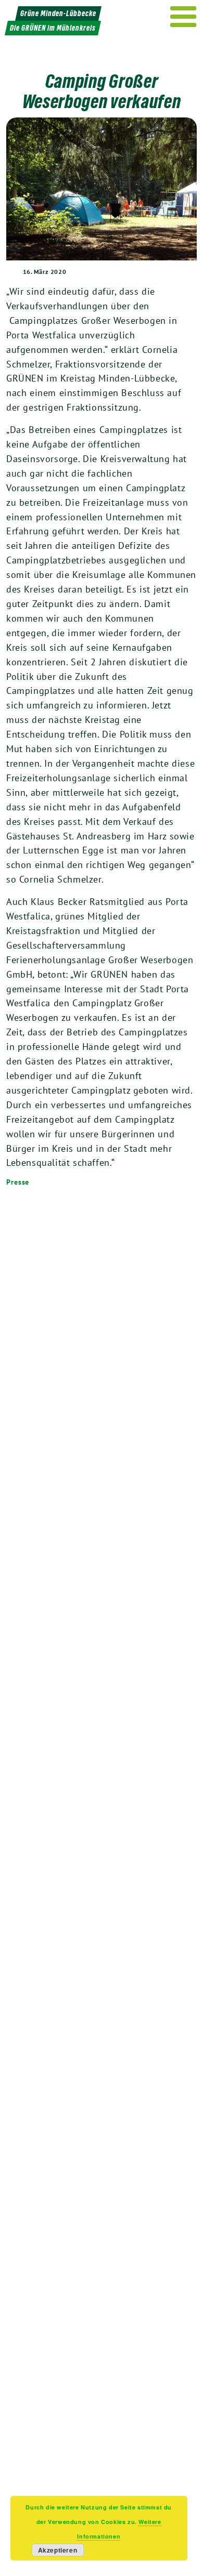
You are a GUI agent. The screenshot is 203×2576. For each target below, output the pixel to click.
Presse (18, 1182)
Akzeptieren (58, 2550)
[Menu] (183, 17)
